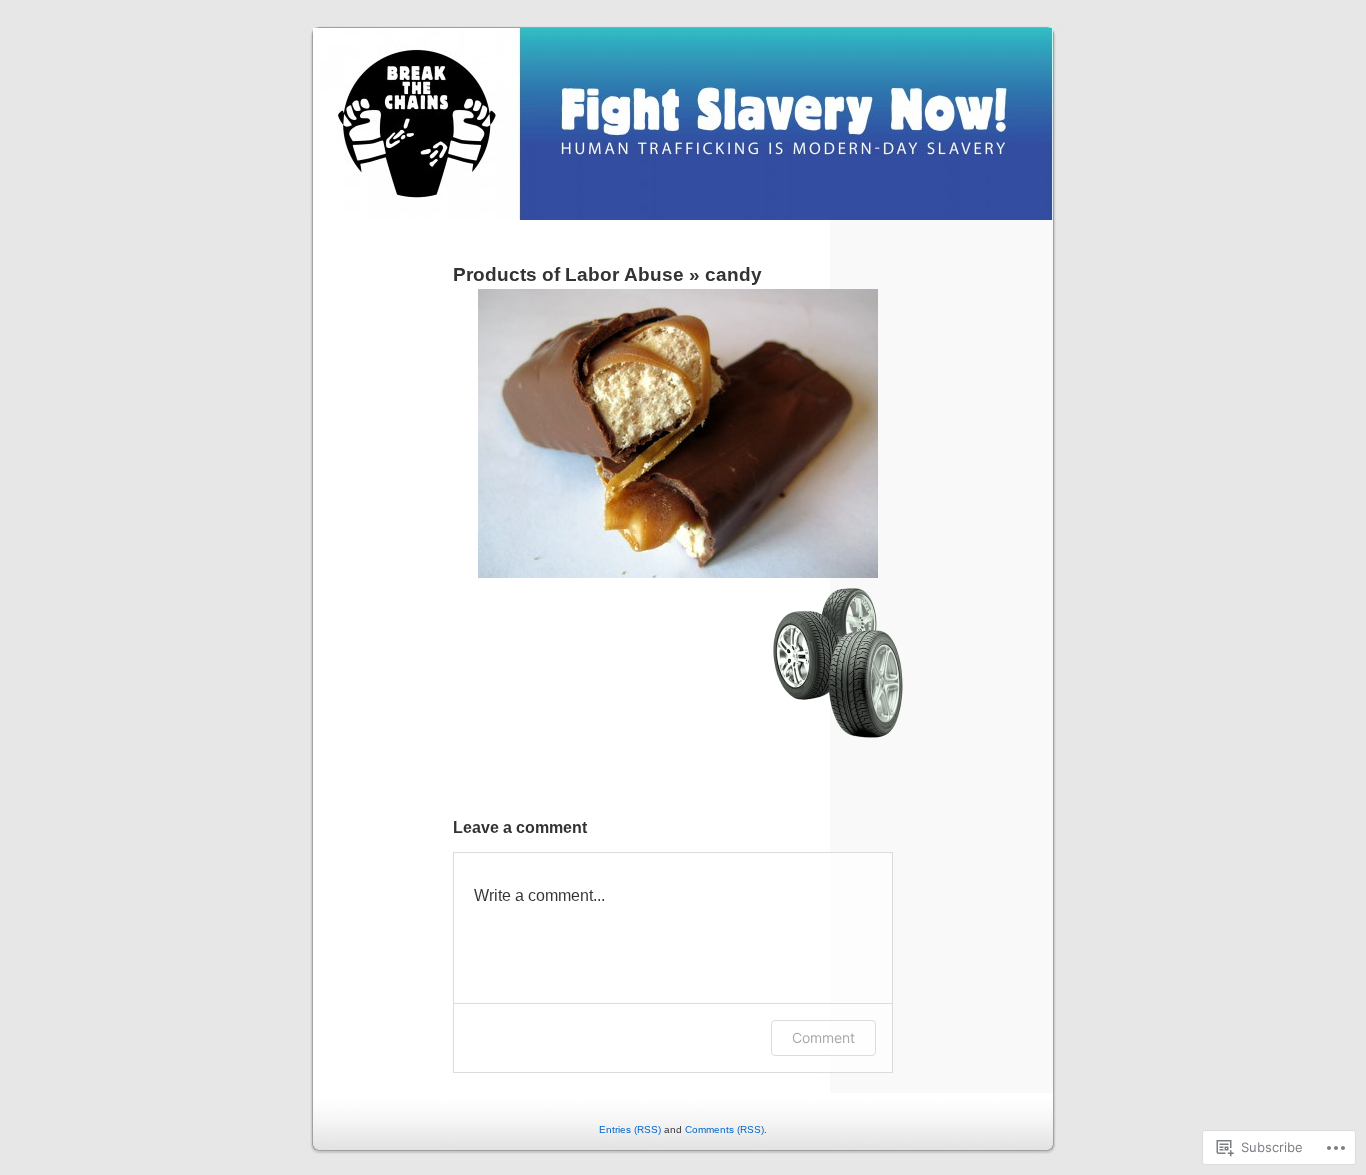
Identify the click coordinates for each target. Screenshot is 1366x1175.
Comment (823, 1037)
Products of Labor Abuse (568, 274)
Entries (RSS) (630, 1129)
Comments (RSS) (724, 1129)
